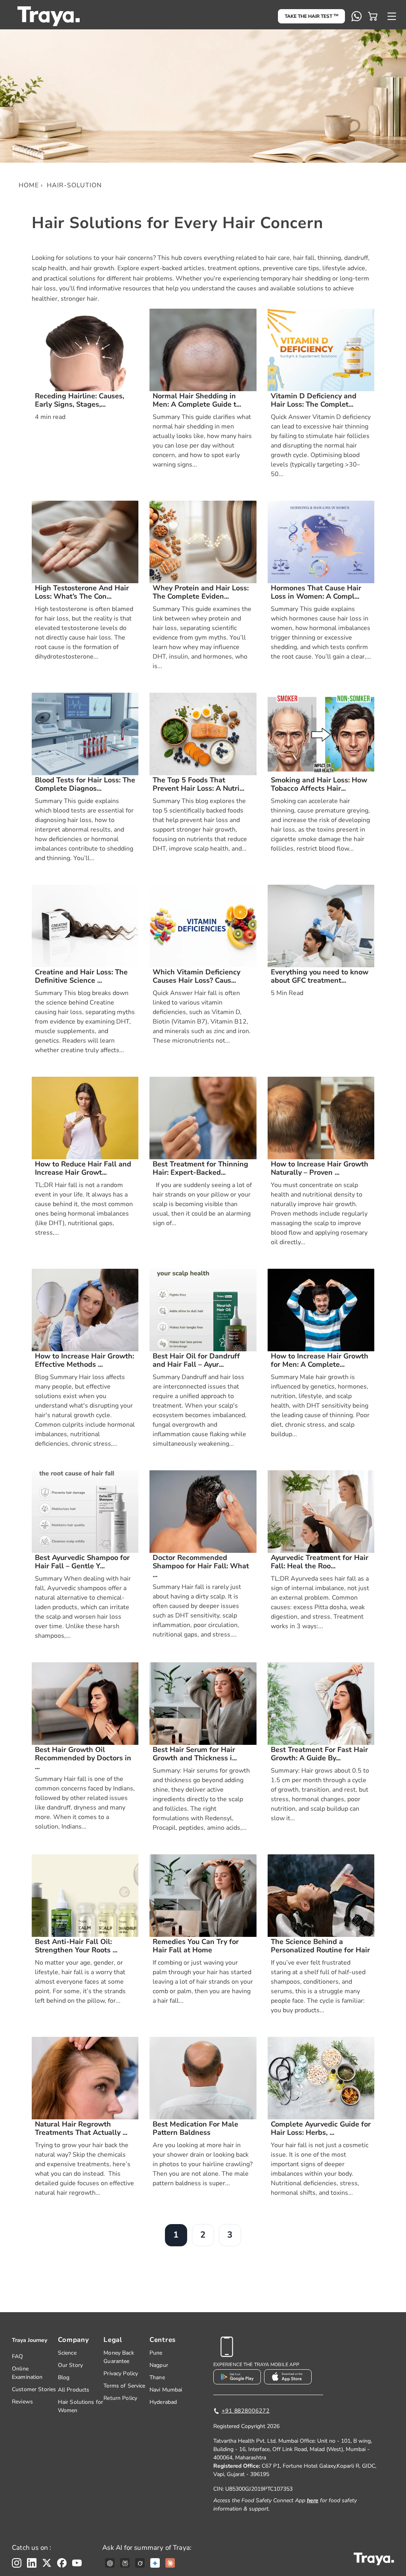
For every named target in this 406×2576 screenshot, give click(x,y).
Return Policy (120, 2398)
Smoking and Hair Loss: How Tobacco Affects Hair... (319, 785)
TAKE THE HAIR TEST (311, 16)
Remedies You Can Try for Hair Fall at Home (196, 1946)
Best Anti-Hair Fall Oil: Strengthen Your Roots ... (76, 1946)
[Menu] (392, 16)
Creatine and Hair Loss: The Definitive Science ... (81, 977)
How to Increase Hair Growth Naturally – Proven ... (320, 1169)
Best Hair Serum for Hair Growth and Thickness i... (195, 1754)
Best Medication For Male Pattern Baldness (195, 2129)
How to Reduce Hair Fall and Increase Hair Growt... (83, 1169)
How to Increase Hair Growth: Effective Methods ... (84, 1361)
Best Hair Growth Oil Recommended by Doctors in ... (83, 1759)
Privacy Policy (121, 2373)
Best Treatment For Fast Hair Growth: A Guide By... (319, 1754)
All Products (74, 2390)
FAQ (17, 2356)
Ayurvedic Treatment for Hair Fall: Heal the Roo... (320, 1562)
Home (29, 185)
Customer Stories (34, 2389)
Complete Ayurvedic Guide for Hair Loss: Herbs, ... (321, 2129)
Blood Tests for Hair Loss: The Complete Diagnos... (85, 785)
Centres (163, 2340)
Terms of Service (124, 2386)
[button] (373, 16)
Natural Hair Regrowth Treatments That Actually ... (81, 2129)
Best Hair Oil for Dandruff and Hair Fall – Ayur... (196, 1361)
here (313, 2500)
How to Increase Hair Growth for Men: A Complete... (320, 1361)
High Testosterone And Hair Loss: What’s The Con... (82, 593)
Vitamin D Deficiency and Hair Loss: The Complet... (314, 401)
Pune (156, 2353)
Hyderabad (163, 2402)
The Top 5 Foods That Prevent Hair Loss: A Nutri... (198, 785)
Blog (64, 2377)
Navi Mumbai (166, 2390)
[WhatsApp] (356, 16)
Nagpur (159, 2365)
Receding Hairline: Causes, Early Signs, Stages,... (79, 401)
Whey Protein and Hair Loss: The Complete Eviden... (201, 593)
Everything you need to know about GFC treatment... (320, 977)
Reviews (22, 2402)
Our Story (70, 2365)
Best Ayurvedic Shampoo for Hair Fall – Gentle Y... (82, 1562)
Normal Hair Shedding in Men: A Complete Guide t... (197, 401)
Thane (157, 2377)
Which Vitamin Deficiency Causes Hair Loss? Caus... (196, 977)
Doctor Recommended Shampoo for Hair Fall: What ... (201, 1567)
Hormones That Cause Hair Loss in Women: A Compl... (316, 593)
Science (67, 2353)
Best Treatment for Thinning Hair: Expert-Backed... (200, 1169)
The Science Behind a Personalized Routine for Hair (320, 1946)
